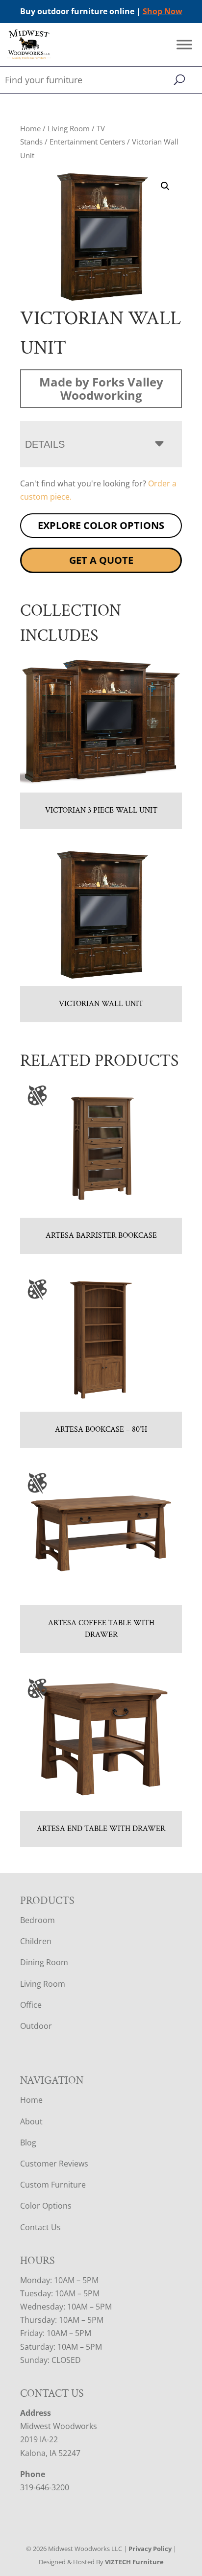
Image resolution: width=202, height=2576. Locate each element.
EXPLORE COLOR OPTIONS (101, 525)
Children (36, 1941)
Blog (28, 2143)
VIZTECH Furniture (134, 2562)
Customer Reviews (54, 2164)
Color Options (46, 2206)
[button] (165, 186)
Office (31, 2005)
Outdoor (36, 2026)
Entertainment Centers (87, 142)
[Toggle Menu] (184, 45)
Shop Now (163, 11)
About (31, 2121)
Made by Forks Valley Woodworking (101, 388)
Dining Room (44, 1962)
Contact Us (40, 2227)
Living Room (69, 128)
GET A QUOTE (101, 560)
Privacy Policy (150, 2549)
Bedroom (38, 1920)
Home (30, 128)
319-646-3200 (45, 2487)
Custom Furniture (53, 2185)
